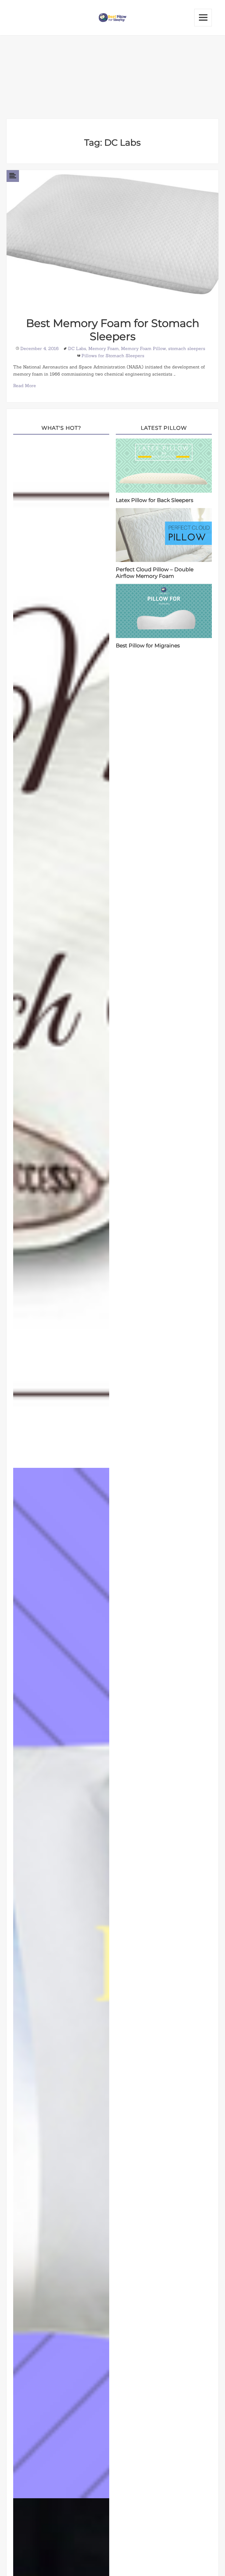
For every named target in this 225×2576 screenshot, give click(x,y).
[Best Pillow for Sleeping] (113, 17)
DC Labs (77, 348)
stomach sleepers (187, 348)
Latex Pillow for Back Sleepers (154, 500)
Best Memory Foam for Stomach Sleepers (113, 330)
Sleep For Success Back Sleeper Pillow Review (63, 954)
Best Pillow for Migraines (148, 646)
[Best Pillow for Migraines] (164, 611)
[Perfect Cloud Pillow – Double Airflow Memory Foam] (164, 534)
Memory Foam (104, 348)
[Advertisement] (113, 77)
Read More (25, 386)
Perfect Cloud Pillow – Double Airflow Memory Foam (155, 573)
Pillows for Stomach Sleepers (113, 356)
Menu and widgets (203, 18)
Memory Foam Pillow (144, 348)
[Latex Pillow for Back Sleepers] (164, 465)
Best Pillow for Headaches (63, 1984)
